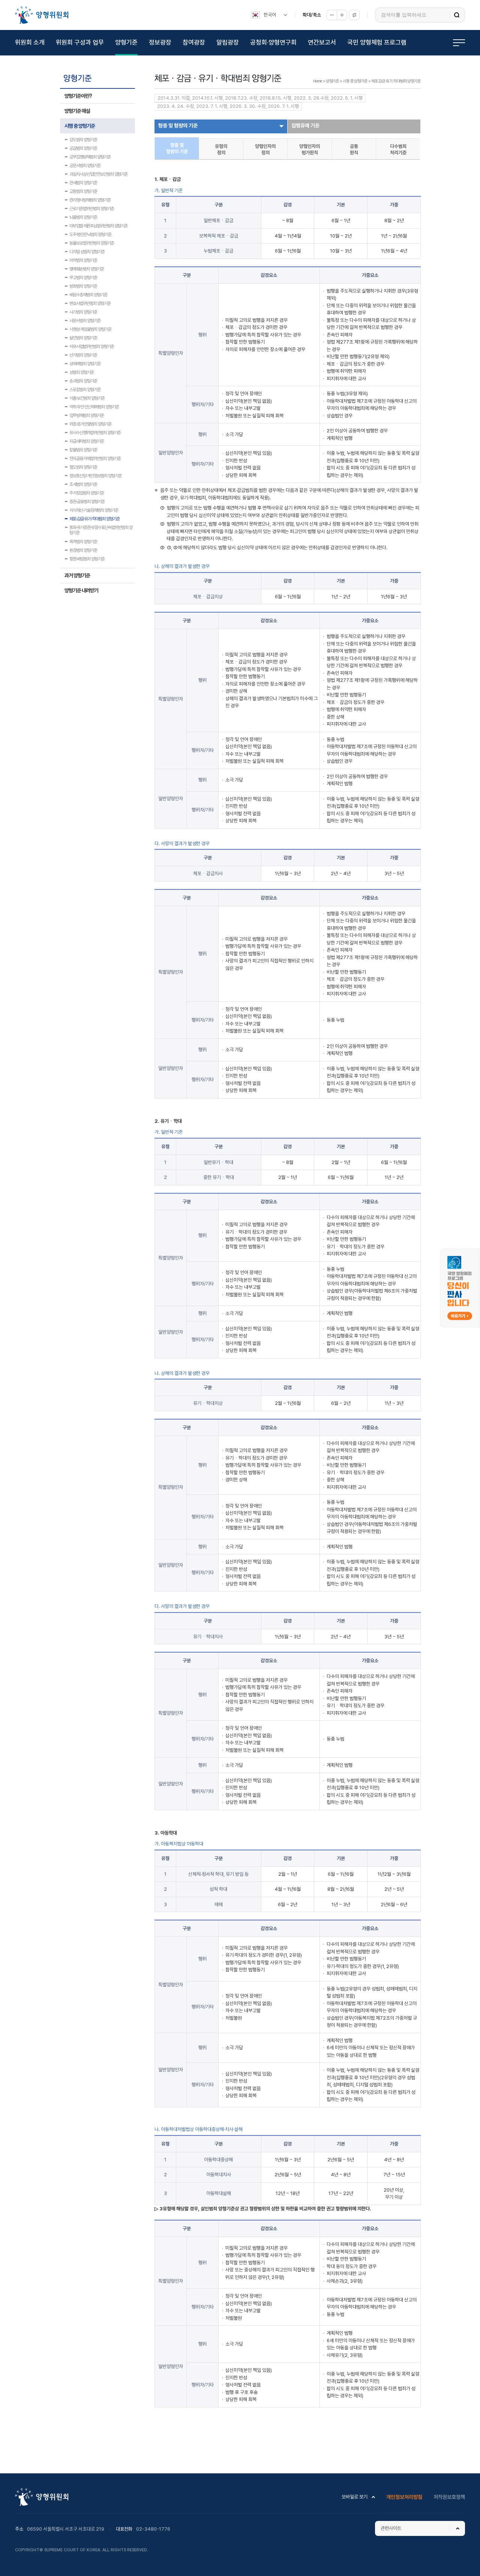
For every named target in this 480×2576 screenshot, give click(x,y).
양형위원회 (42, 15)
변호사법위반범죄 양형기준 (90, 303)
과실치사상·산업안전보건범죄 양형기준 (98, 174)
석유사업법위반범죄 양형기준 (92, 347)
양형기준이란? (78, 96)
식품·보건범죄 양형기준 (87, 398)
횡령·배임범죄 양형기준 (87, 559)
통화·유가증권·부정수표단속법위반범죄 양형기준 (101, 528)
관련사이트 (391, 2528)
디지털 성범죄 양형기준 (87, 252)
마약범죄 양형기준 (83, 260)
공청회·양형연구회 (273, 42)
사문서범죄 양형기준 (85, 321)
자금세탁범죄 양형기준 (87, 441)
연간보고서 (322, 42)
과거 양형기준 (77, 575)
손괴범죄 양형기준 (83, 381)
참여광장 (194, 42)
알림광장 (228, 42)
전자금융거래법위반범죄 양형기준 (95, 459)
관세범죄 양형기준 (83, 183)
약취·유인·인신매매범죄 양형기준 (94, 407)
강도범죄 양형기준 (83, 140)
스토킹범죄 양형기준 (85, 390)
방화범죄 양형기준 (83, 286)
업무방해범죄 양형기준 (87, 415)
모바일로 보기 (355, 2497)
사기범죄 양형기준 (83, 312)
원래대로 (354, 15)
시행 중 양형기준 (80, 126)
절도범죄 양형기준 (83, 467)
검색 (457, 15)
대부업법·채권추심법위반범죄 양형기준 (98, 226)
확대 (342, 15)
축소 (332, 15)
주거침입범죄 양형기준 (87, 493)
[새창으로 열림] (460, 1252)
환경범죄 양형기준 (83, 550)
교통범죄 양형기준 (83, 191)
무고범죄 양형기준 (83, 278)
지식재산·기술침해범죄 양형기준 (94, 510)
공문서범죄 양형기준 (85, 166)
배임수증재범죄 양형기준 (88, 295)
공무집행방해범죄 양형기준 (90, 157)
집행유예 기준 (305, 126)
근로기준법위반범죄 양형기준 (92, 209)
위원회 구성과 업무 (80, 42)
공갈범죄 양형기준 (83, 148)
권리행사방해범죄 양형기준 (90, 200)
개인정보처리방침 (404, 2497)
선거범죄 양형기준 (83, 355)
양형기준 (126, 42)
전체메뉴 (459, 43)
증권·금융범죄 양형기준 (87, 502)
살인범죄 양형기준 (83, 338)
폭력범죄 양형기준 (83, 542)
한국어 (270, 15)
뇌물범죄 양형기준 (83, 217)
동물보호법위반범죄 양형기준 (92, 243)
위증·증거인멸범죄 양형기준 (90, 424)
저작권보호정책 (449, 2497)
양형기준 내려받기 (81, 590)
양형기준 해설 (77, 111)
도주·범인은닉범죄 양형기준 (90, 235)
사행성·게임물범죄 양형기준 (90, 329)
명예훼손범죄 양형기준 (87, 269)
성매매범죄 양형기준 (85, 364)
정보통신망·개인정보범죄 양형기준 (95, 476)
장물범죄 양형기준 (83, 450)
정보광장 (160, 42)
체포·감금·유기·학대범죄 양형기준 (94, 519)
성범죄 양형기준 (82, 372)
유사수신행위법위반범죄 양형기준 (95, 433)
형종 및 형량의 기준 (178, 126)
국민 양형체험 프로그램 (377, 42)
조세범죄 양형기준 (83, 484)
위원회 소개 (30, 42)
